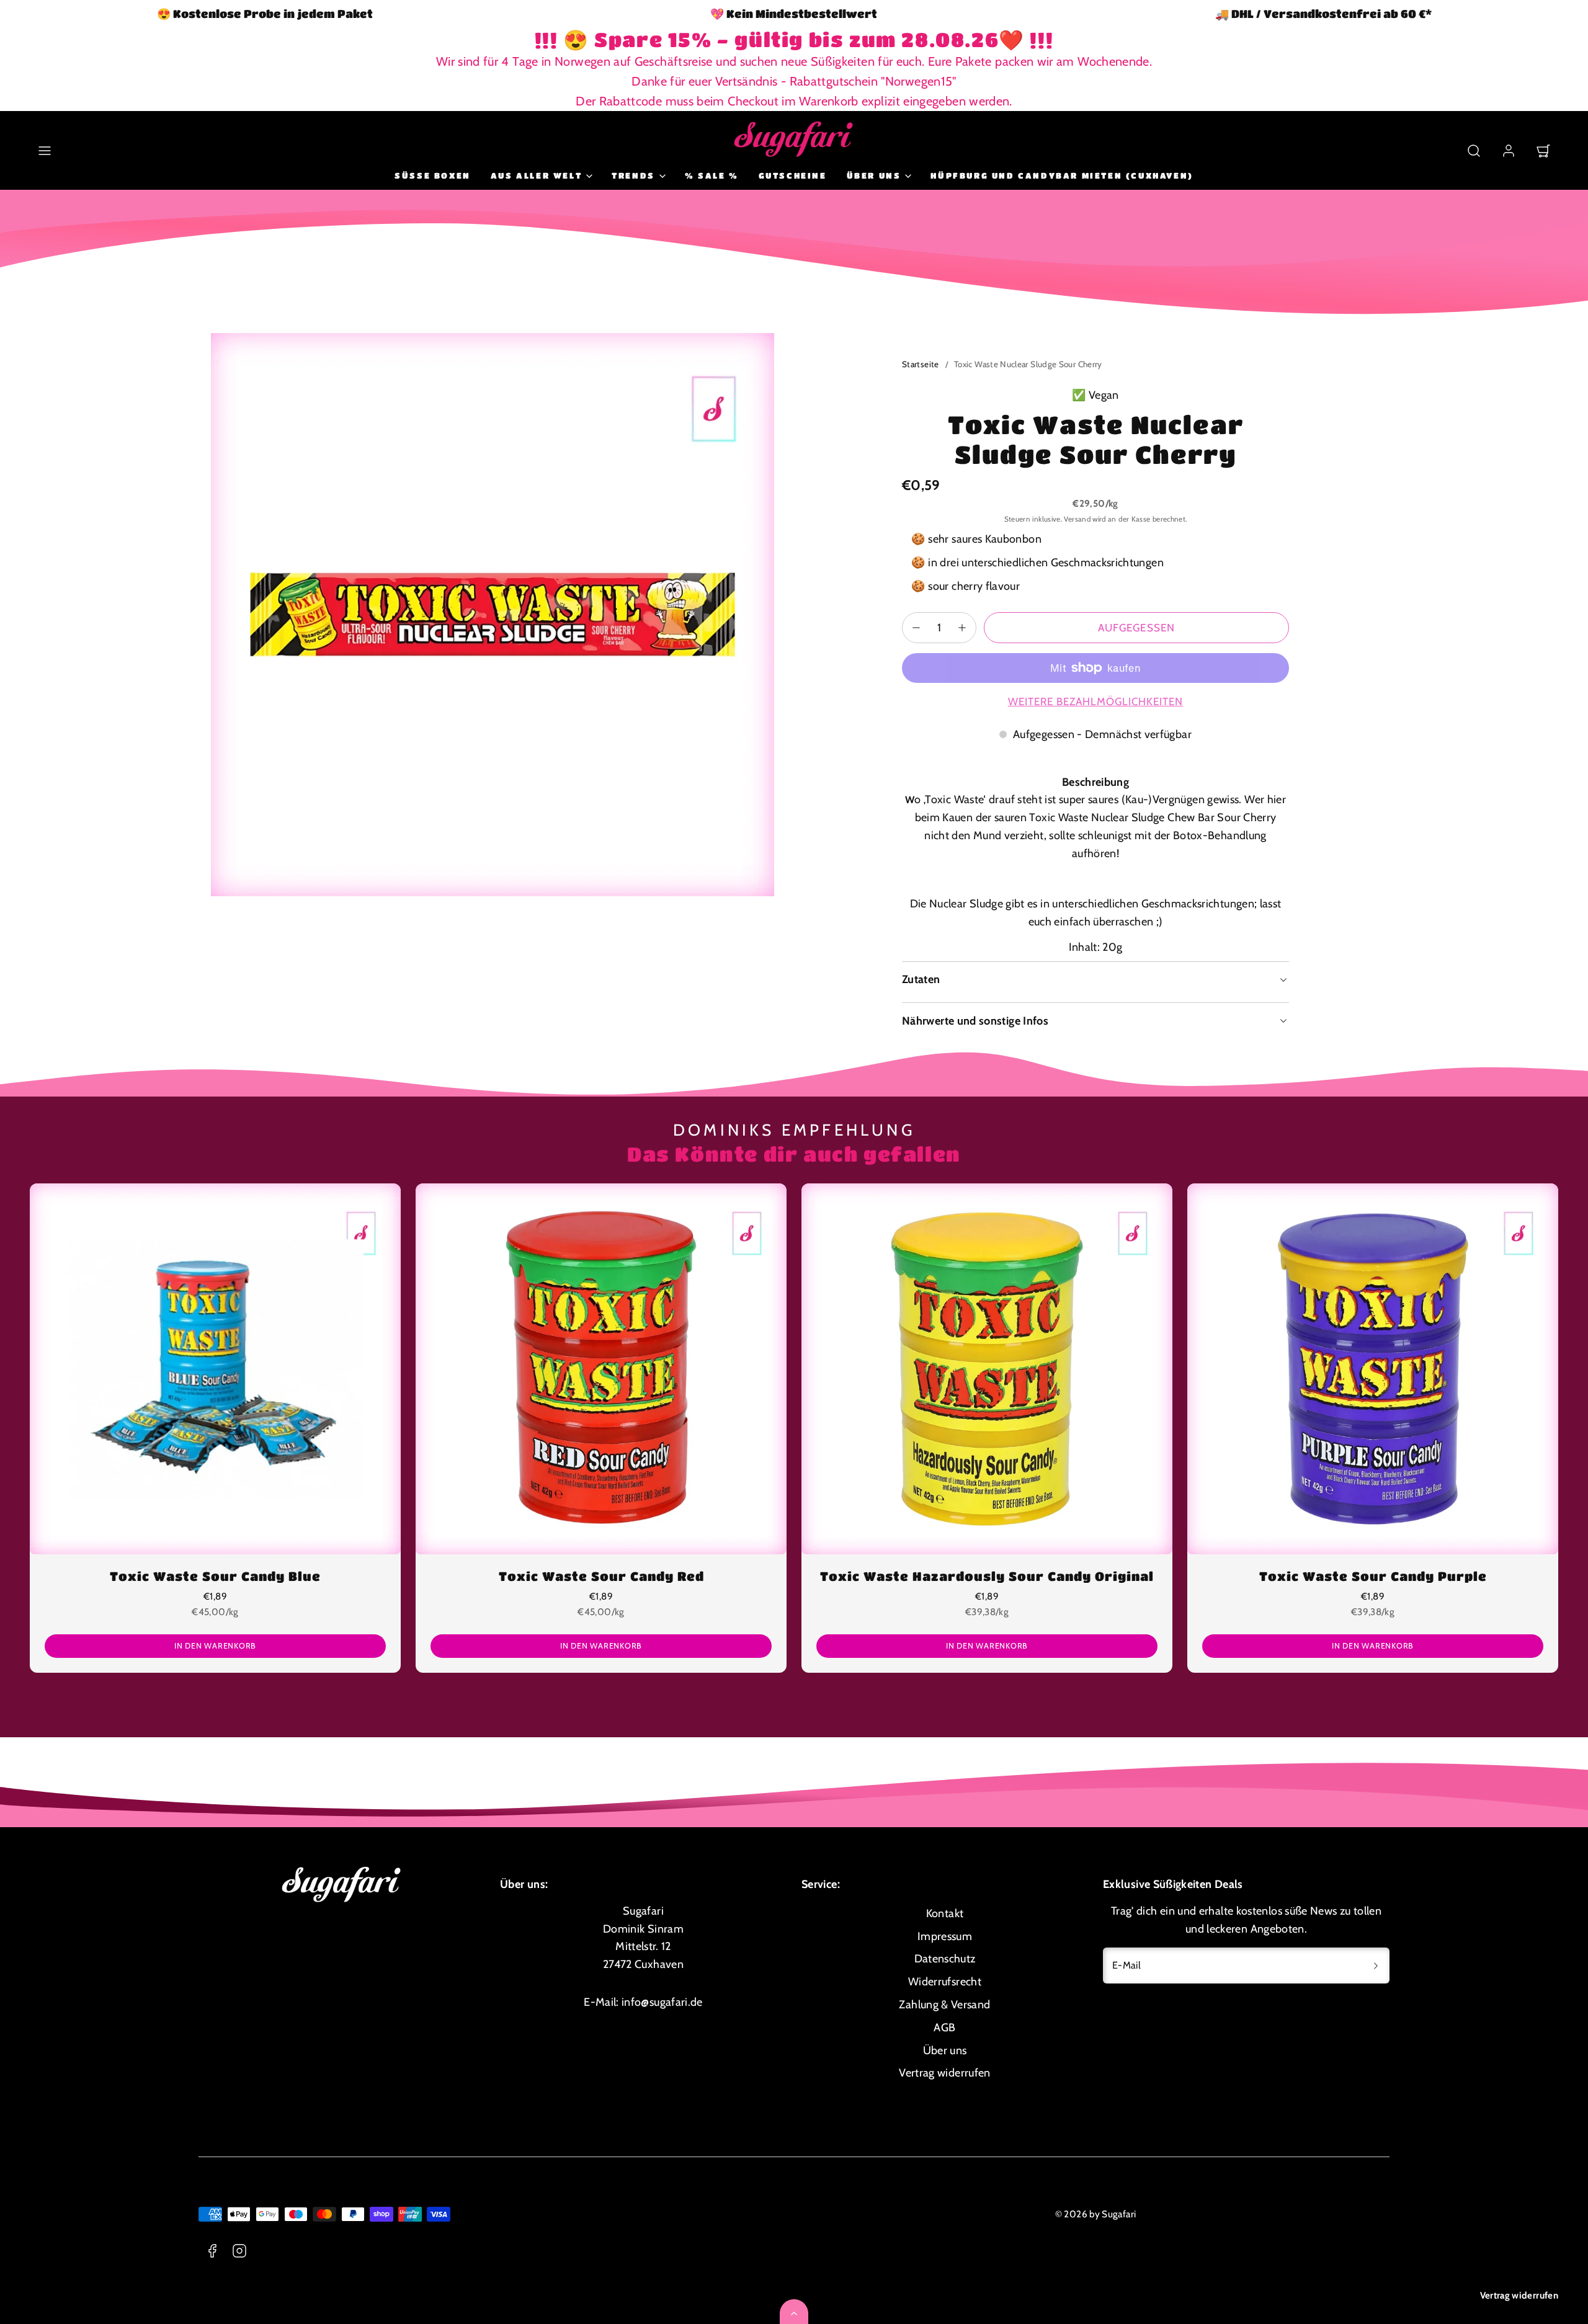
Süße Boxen (433, 175)
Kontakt (945, 1913)
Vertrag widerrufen (1519, 2295)
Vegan (1104, 395)
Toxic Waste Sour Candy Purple (1373, 1576)
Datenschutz (945, 1959)
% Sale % (712, 175)
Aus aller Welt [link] (536, 175)
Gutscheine (793, 175)
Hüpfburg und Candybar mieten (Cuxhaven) (1062, 175)
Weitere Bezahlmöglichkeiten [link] (1096, 701)
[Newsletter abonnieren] (1376, 1966)
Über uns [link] (874, 175)
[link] (1509, 151)
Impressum (945, 1936)
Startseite (921, 364)
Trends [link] (633, 175)
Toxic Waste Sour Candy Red (601, 1576)
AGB (944, 2028)
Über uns (945, 2050)
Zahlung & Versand (944, 2005)
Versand (1077, 519)
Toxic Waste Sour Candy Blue (215, 1576)
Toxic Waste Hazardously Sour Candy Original (987, 1576)
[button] (45, 151)
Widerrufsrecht (945, 1982)
